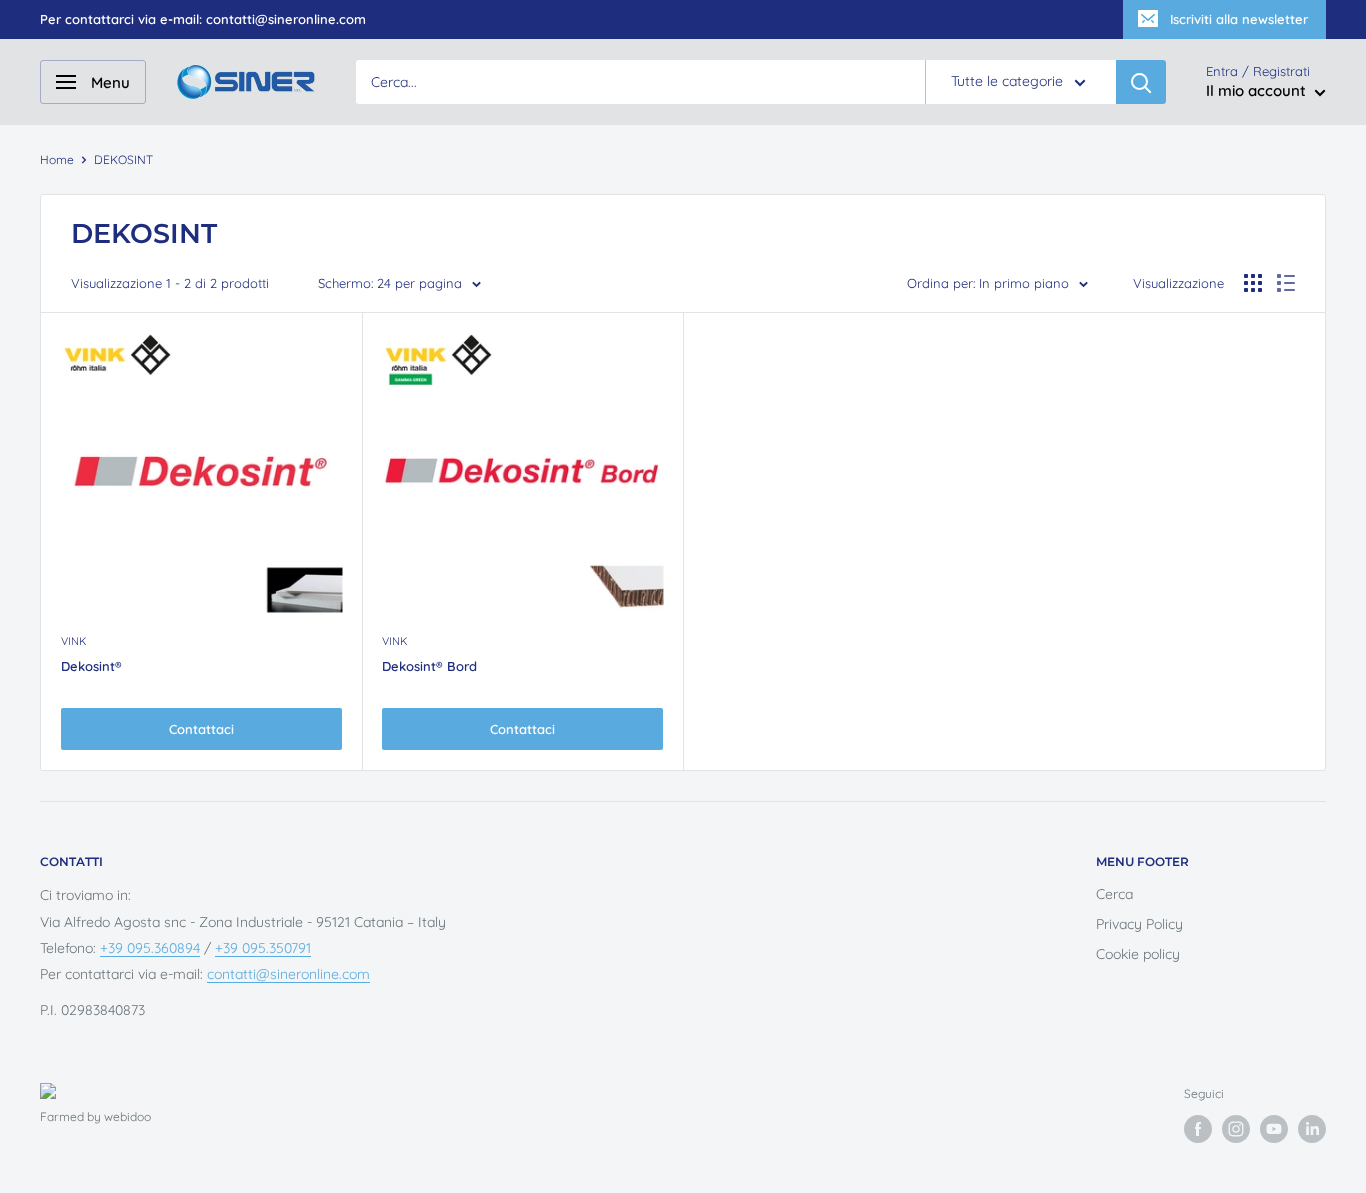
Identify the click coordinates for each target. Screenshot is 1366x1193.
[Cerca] (1141, 82)
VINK (73, 641)
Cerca (1114, 894)
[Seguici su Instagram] (1236, 1129)
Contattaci (201, 729)
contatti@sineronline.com (288, 974)
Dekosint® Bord (429, 666)
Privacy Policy (1139, 924)
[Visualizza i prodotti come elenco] (1286, 283)
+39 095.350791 (263, 948)
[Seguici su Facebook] (1198, 1129)
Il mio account (1258, 91)
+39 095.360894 (150, 948)
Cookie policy (1138, 954)
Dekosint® (91, 666)
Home (57, 159)
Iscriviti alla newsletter (1239, 19)
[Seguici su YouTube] (1274, 1129)
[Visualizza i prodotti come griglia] (1253, 283)
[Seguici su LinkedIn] (1312, 1129)
